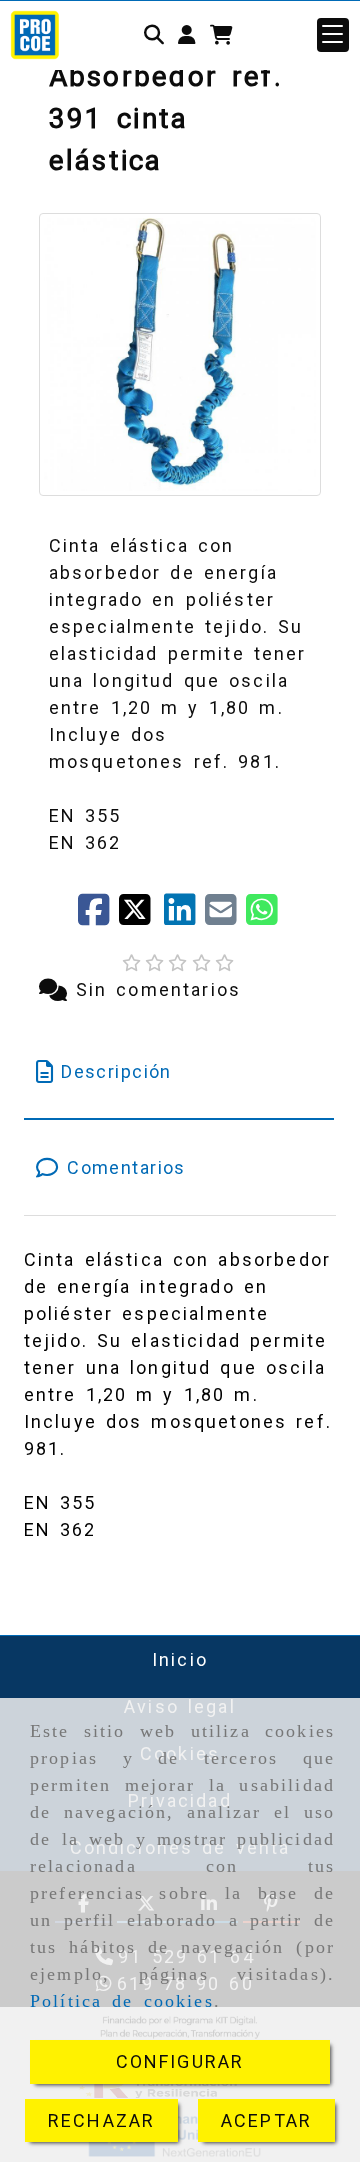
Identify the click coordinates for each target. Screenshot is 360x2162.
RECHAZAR (101, 2120)
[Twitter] (141, 916)
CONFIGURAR (180, 2061)
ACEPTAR (266, 2120)
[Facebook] (98, 916)
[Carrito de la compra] (221, 35)
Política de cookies (122, 2001)
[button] (187, 35)
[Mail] (225, 916)
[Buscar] (154, 35)
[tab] (179, 1071)
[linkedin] (184, 916)
